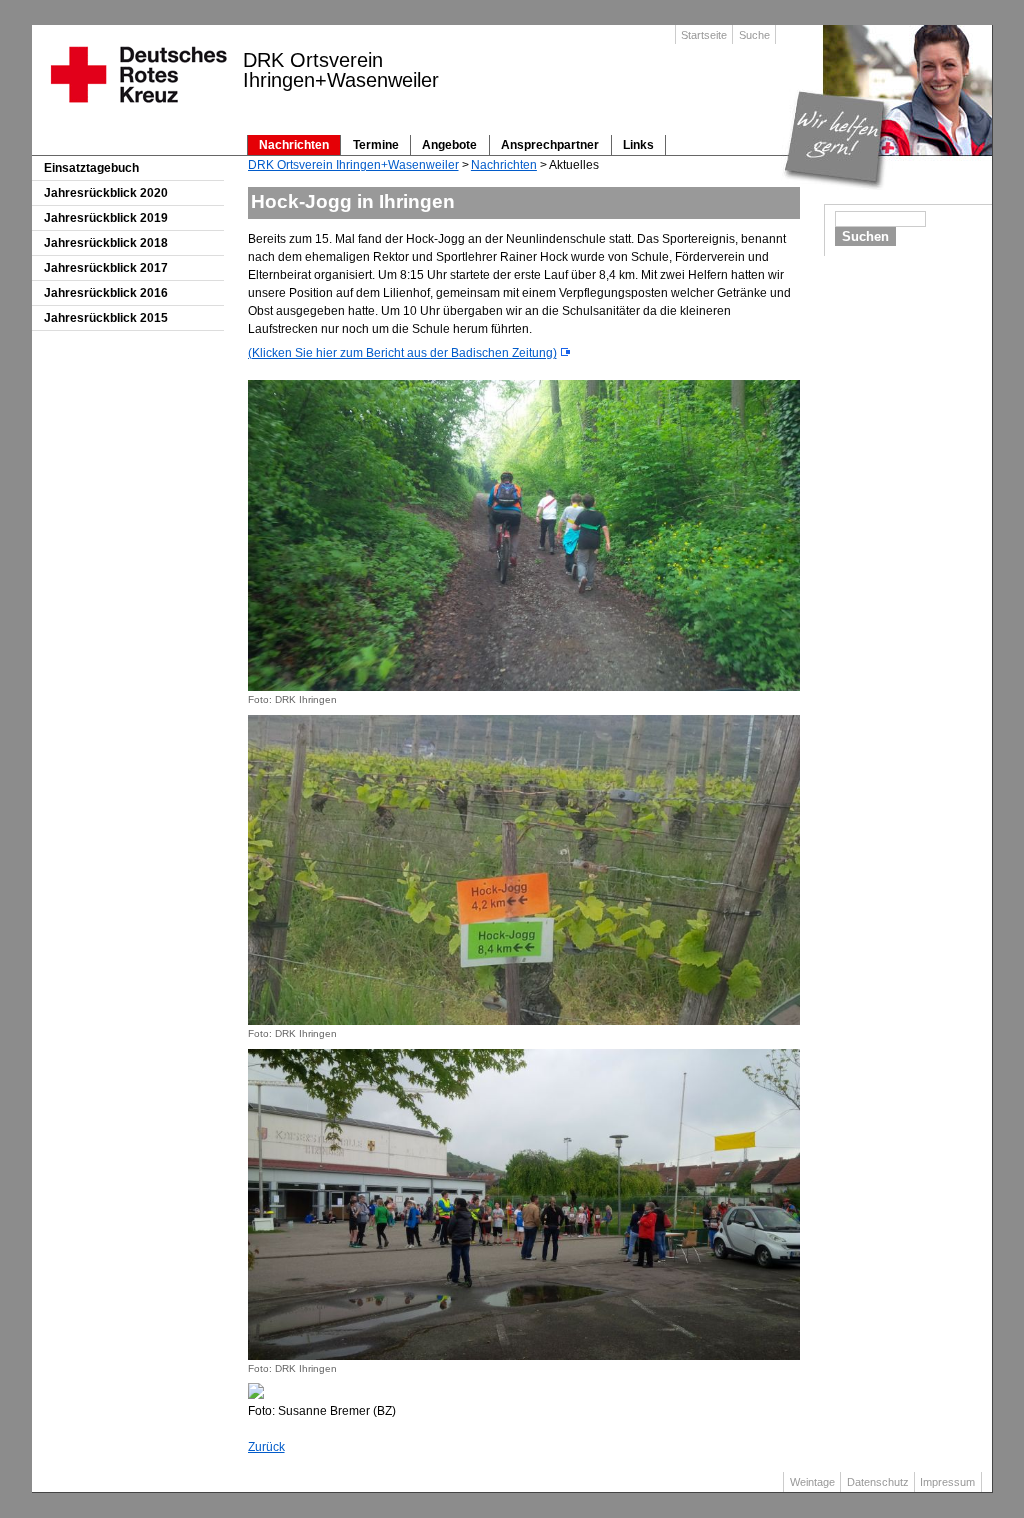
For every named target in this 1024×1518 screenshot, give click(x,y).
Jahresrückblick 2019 (106, 218)
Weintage (812, 1482)
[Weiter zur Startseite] (137, 109)
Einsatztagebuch (91, 168)
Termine (376, 145)
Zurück (266, 1447)
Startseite (704, 35)
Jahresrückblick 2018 (106, 243)
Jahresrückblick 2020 (106, 193)
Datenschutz (878, 1482)
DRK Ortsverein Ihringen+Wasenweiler (353, 165)
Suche (754, 35)
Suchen (865, 236)
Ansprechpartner (550, 145)
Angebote (449, 145)
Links (638, 145)
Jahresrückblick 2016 (106, 293)
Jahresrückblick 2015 (106, 318)
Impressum (947, 1482)
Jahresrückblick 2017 (106, 268)
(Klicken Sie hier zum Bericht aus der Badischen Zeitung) (402, 353)
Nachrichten (294, 145)
